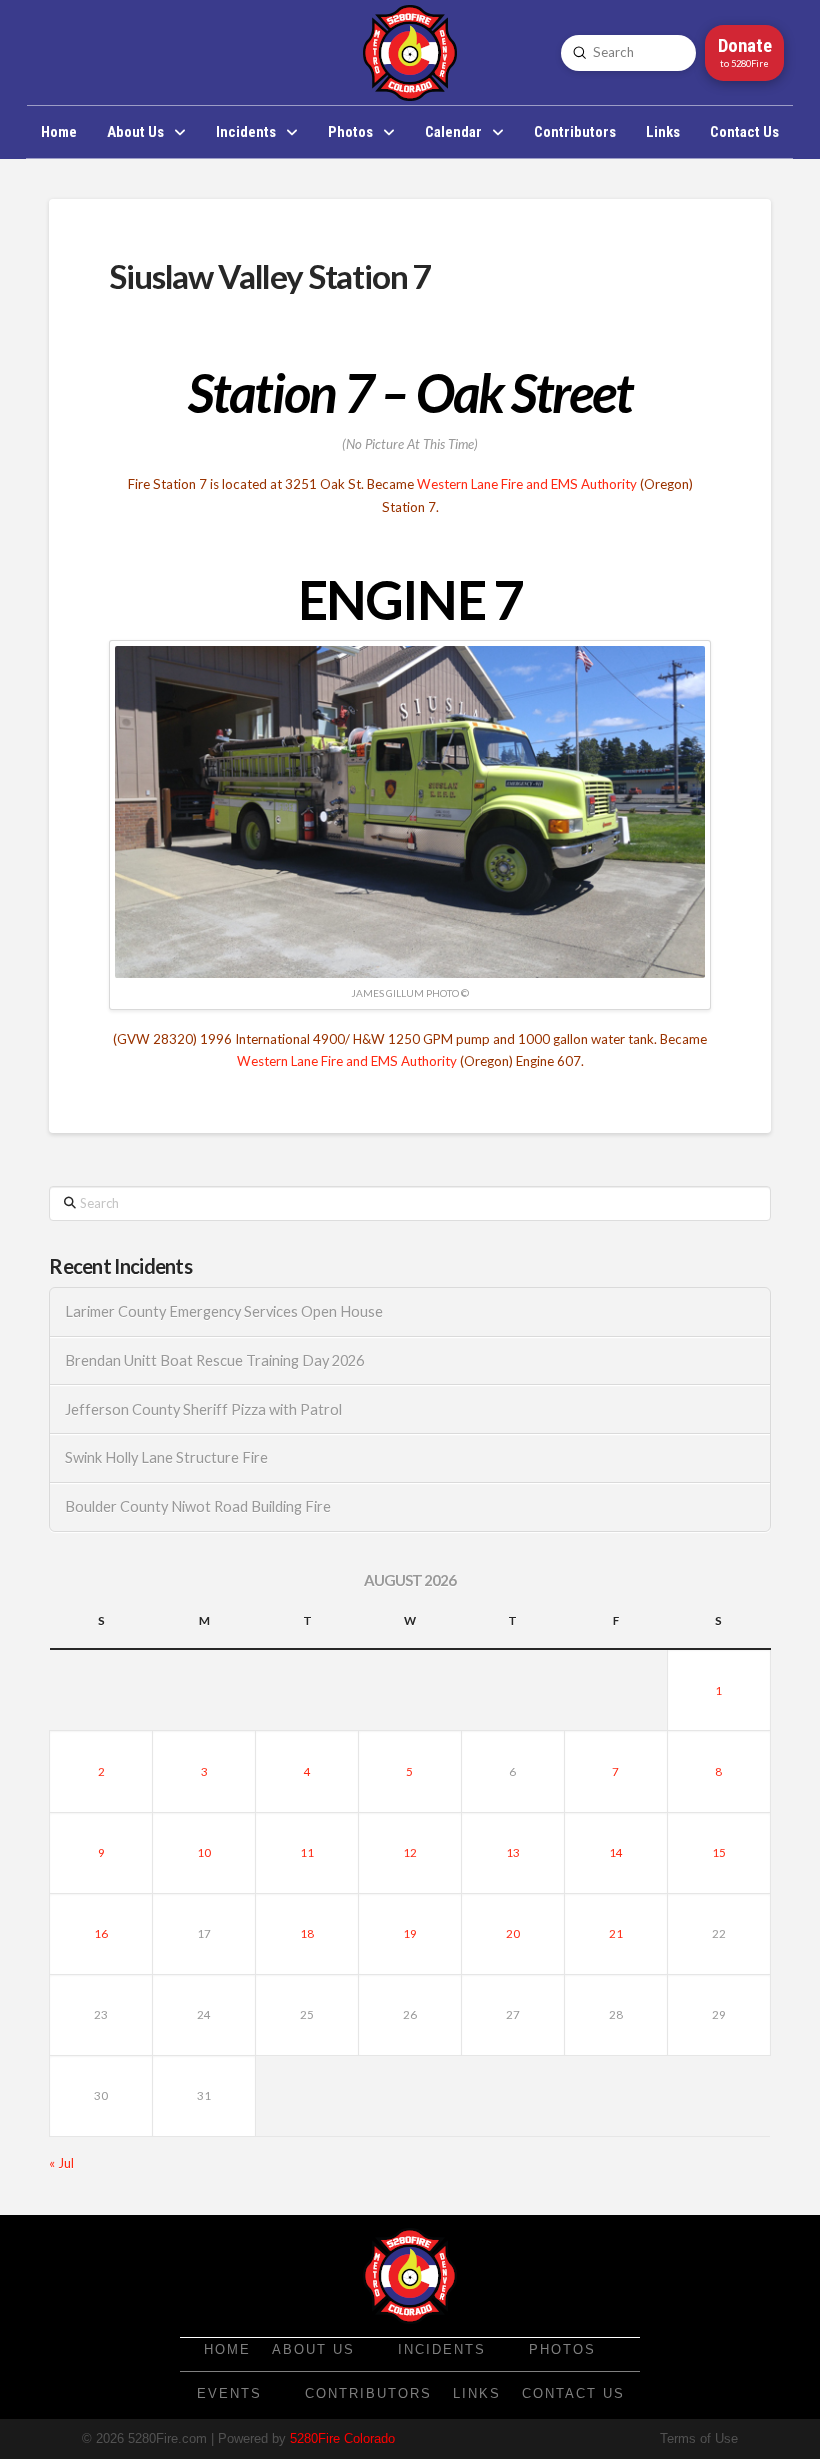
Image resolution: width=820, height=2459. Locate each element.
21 (616, 1933)
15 (719, 1852)
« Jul (61, 2163)
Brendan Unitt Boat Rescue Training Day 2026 (214, 1360)
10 (204, 1852)
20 (513, 1933)
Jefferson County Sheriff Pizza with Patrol (203, 1409)
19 (410, 1933)
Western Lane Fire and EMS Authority (527, 484)
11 (307, 1852)
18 (307, 1933)
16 (101, 1933)
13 (513, 1852)
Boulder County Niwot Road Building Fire (198, 1506)
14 (616, 1852)
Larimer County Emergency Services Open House (224, 1311)
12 (410, 1852)
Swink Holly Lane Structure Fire (166, 1457)
